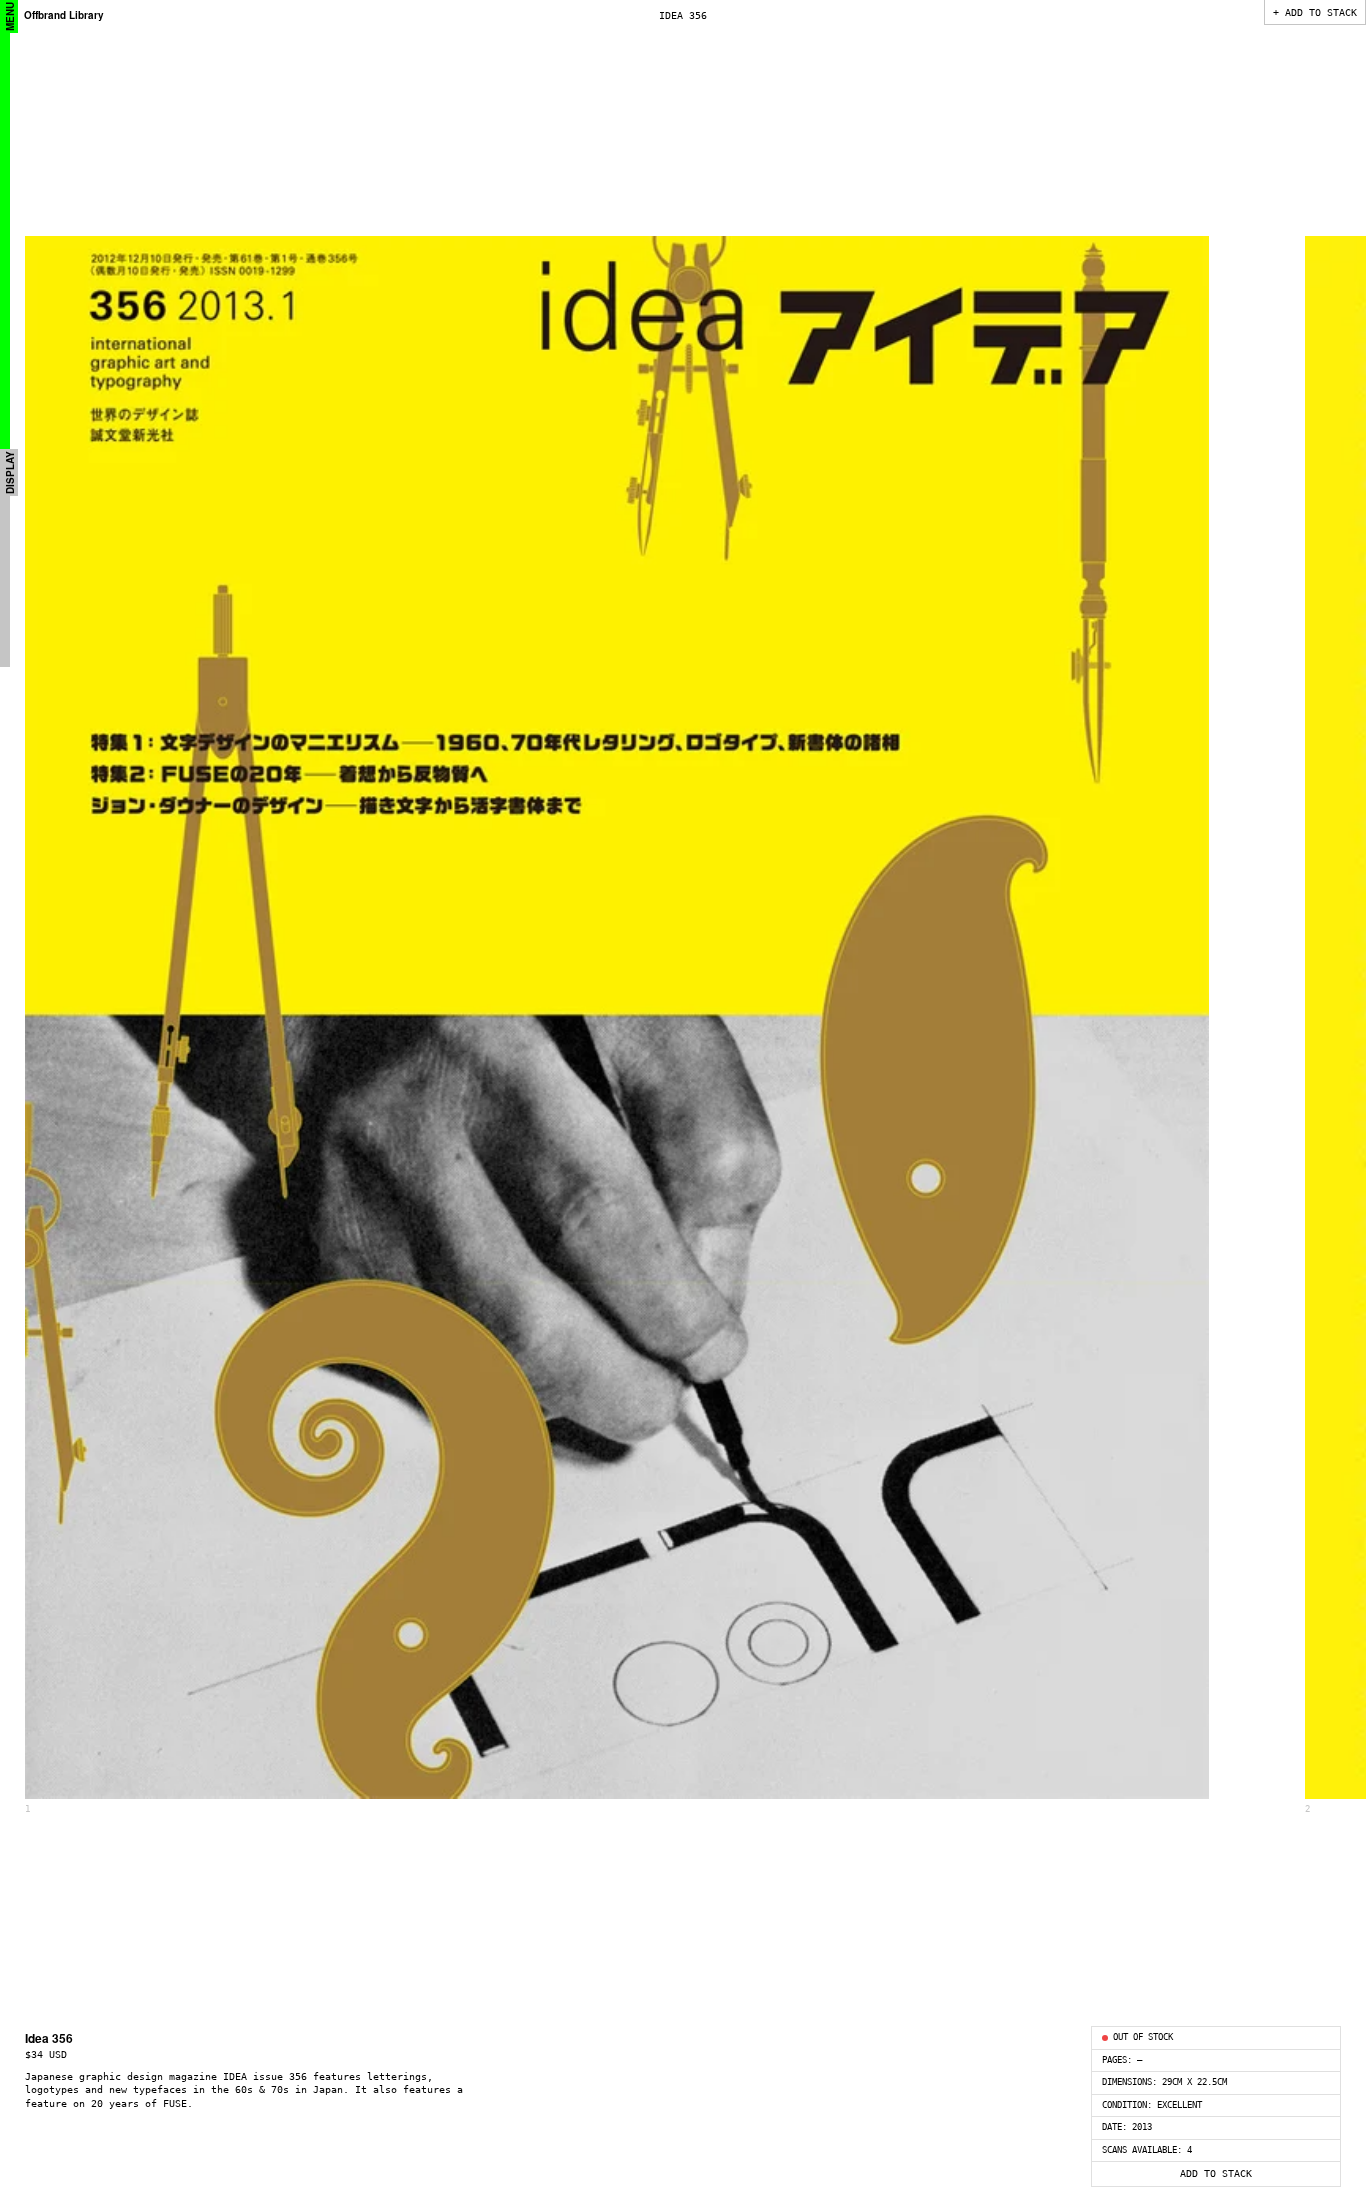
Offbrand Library (64, 15)
